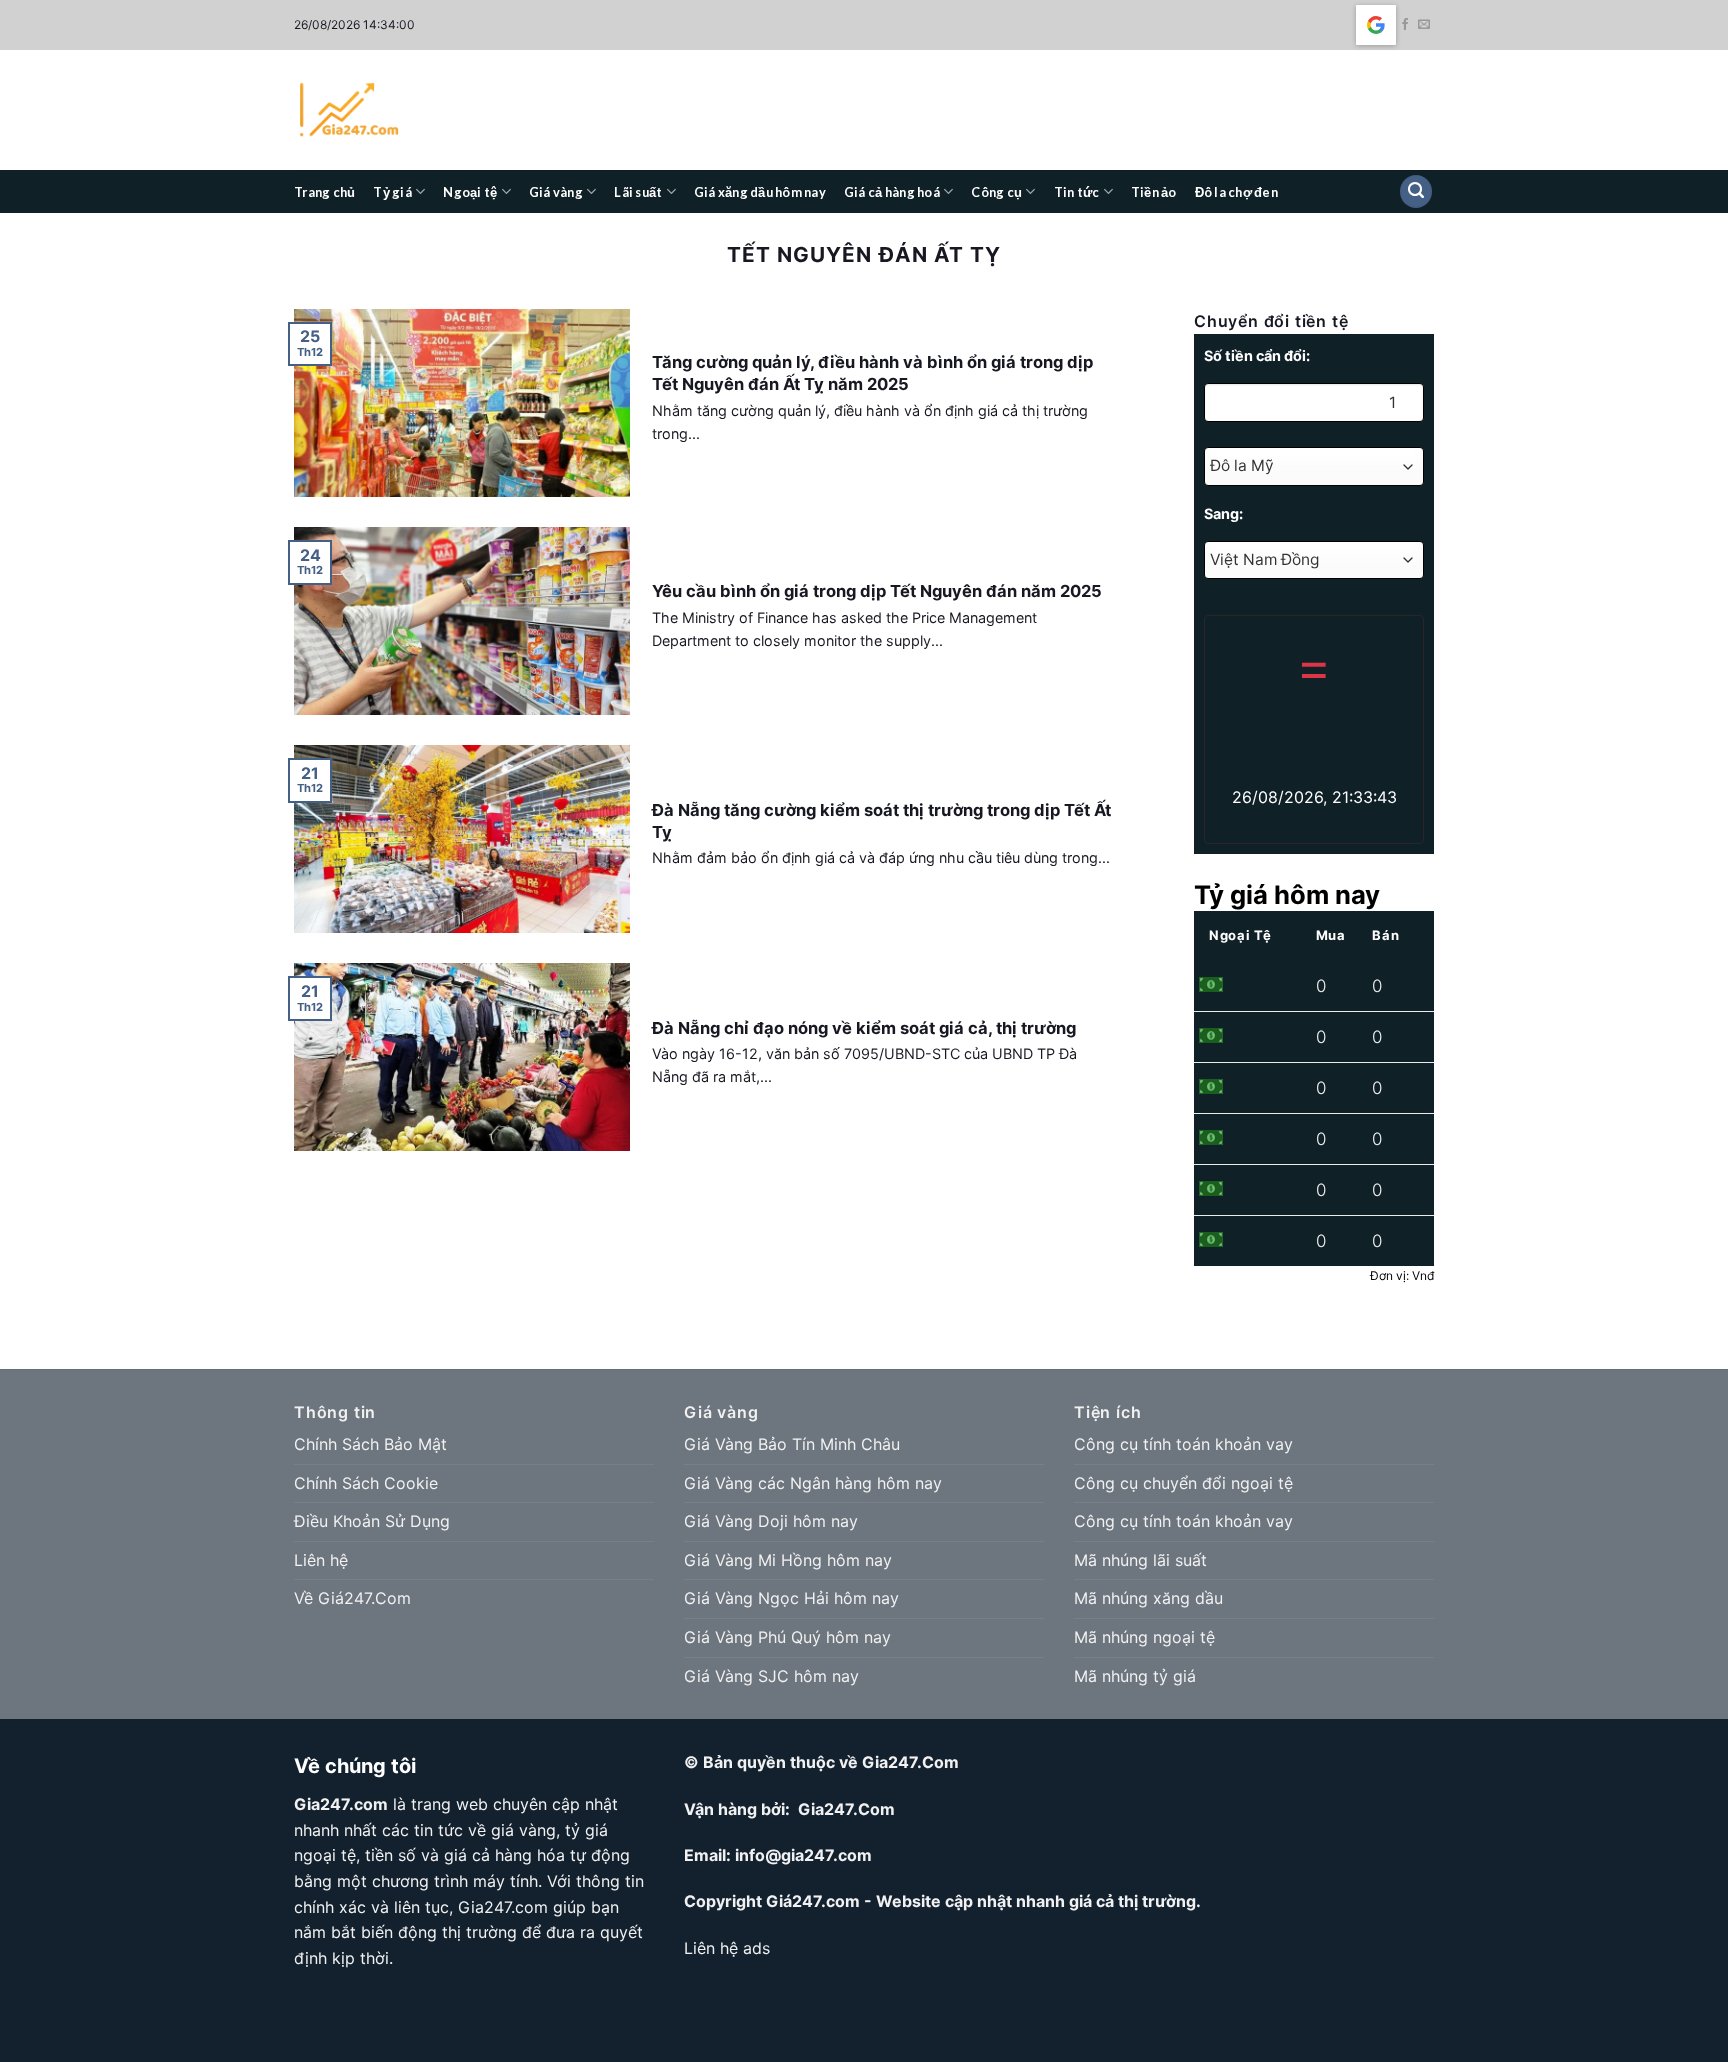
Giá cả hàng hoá (892, 192)
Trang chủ (324, 192)
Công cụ (996, 192)
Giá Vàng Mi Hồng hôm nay (788, 1560)
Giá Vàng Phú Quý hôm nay (787, 1637)
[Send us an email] (1424, 25)
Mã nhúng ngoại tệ (1144, 1637)
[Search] (1416, 191)
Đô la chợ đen (1236, 192)
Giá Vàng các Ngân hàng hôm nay (813, 1483)
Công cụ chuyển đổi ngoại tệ (1183, 1483)
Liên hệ (321, 1560)
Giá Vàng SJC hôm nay (771, 1676)
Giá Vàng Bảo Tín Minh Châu (792, 1444)
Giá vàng (556, 192)
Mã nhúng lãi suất (1140, 1560)
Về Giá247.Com (352, 1598)
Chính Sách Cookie (366, 1483)
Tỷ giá (392, 192)
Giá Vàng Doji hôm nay (771, 1521)
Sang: (1223, 513)
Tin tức (1077, 192)
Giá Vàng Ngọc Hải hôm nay (791, 1598)
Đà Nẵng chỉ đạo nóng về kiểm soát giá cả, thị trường (864, 1028)
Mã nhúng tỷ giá (1135, 1676)
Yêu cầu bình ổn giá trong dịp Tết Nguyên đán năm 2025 (877, 591)
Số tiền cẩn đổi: (1257, 355)
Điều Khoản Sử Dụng (372, 1521)
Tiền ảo (1154, 192)
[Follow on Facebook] (1405, 25)
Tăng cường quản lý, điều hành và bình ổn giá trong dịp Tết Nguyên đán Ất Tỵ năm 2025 (872, 373)
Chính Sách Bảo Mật (370, 1444)
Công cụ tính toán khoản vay (1183, 1444)
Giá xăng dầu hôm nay (760, 192)
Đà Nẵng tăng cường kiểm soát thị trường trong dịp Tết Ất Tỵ (881, 821)
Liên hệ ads (727, 1948)
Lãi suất (638, 192)
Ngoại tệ (470, 192)
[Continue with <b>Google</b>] (1376, 25)
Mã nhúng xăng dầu (1148, 1598)
